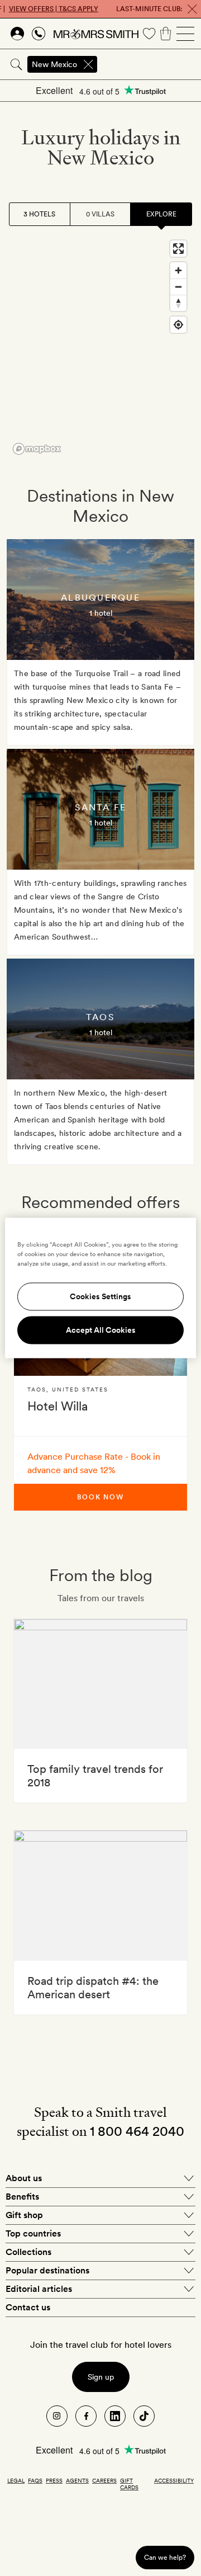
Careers (104, 2480)
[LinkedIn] (115, 2416)
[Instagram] (57, 2416)
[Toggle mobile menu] (185, 34)
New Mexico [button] (54, 64)
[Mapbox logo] (37, 449)
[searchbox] (150, 64)
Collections (28, 2252)
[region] (100, 347)
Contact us (28, 2307)
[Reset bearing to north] (178, 303)
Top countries (33, 2233)
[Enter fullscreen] (178, 249)
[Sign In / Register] (17, 34)
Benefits (22, 2197)
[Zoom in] (178, 270)
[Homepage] (96, 34)
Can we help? (165, 2557)
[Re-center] (178, 325)
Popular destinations (47, 2270)
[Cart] (166, 34)
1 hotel (101, 613)
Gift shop (24, 2215)
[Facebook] (86, 2416)
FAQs (35, 2480)
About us (24, 2178)
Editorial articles (39, 2289)
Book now (100, 1497)
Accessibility (174, 2480)
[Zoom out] (178, 287)
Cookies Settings (100, 1297)
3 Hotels (39, 214)
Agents (77, 2480)
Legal (16, 2480)
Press (54, 2480)
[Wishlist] (149, 34)
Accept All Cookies (101, 1331)
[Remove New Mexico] (88, 64)
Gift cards (129, 2484)
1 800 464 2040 (137, 2131)
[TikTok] (144, 2416)
